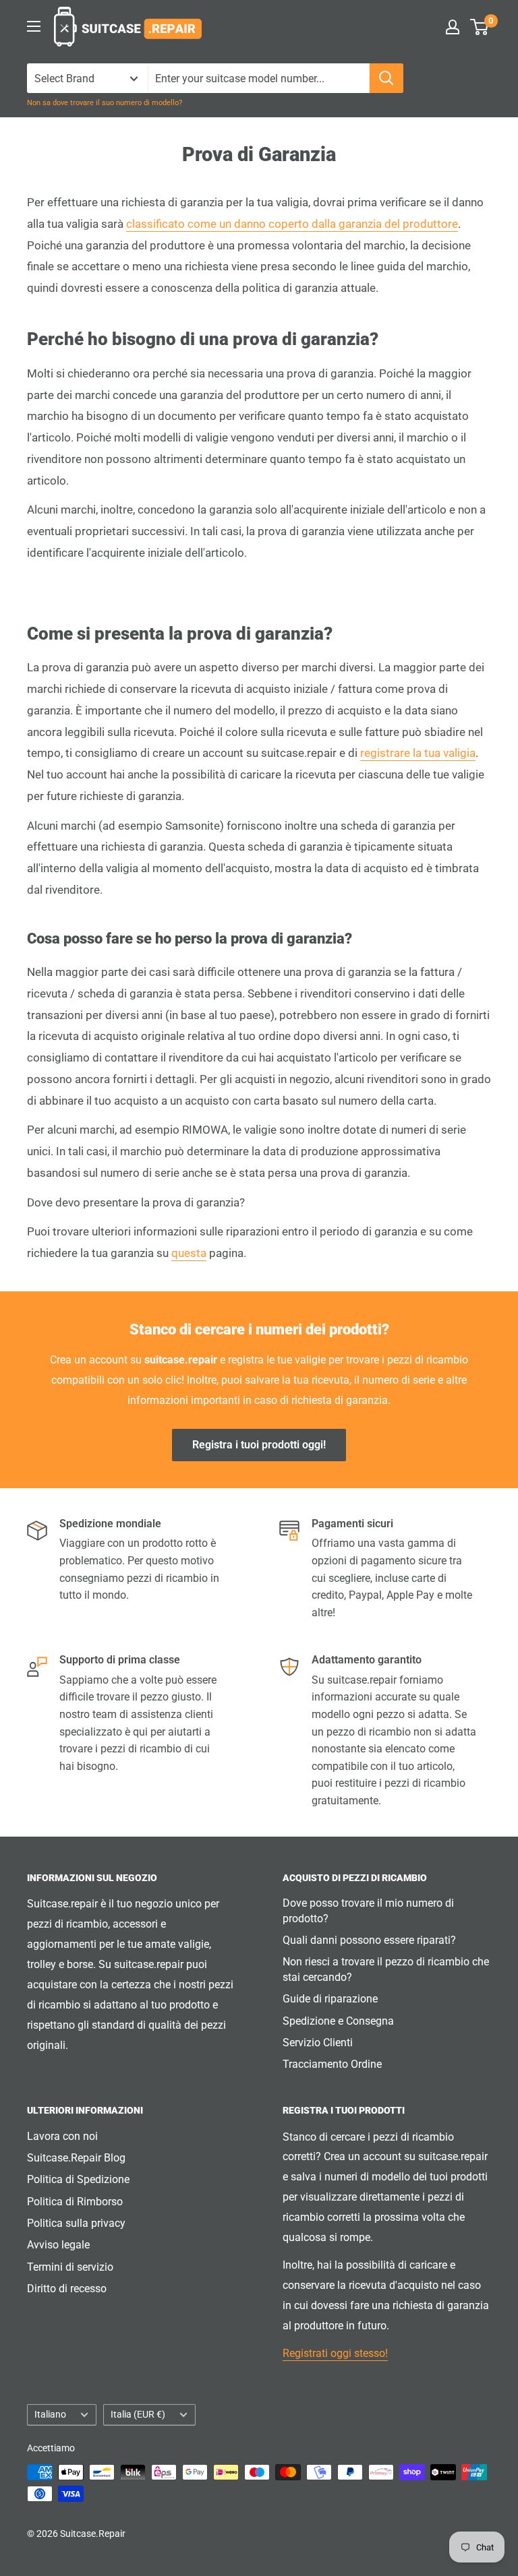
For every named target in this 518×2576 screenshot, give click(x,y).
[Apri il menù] (34, 26)
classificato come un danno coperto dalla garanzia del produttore (292, 224)
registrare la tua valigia (418, 753)
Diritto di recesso (67, 2289)
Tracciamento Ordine (332, 2064)
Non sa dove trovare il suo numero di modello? (105, 103)
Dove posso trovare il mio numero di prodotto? (368, 1910)
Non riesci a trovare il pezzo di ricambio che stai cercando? (386, 1969)
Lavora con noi (62, 2136)
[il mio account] (453, 27)
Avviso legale (58, 2245)
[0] (480, 27)
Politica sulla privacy (76, 2223)
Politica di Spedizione (78, 2179)
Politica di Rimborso (75, 2202)
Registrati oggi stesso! (335, 2353)
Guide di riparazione (330, 1999)
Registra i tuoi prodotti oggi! (259, 1445)
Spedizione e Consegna (338, 2021)
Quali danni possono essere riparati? (369, 1940)
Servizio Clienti (318, 2043)
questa (189, 1253)
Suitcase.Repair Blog (76, 2158)
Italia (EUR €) (138, 2414)
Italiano (50, 2414)
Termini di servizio (70, 2267)
